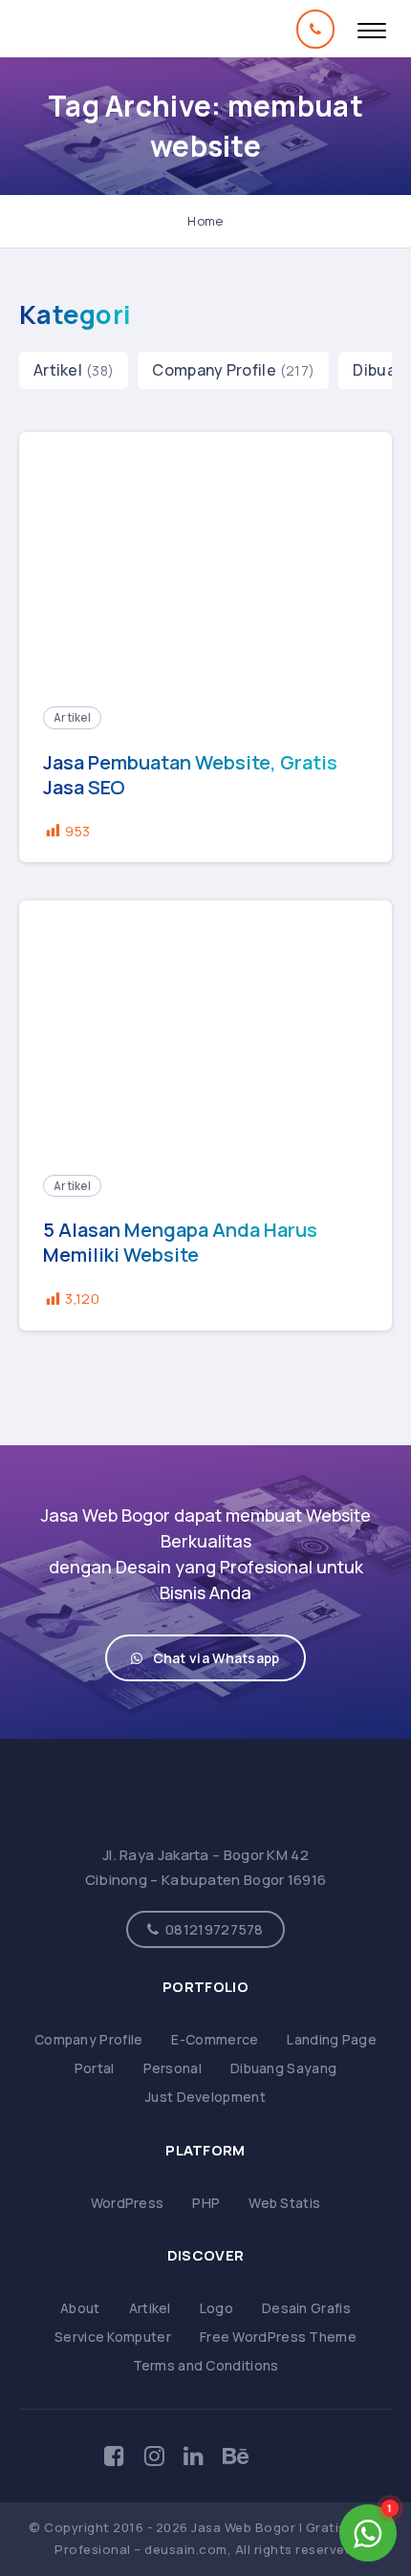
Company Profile (214, 370)
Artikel (58, 370)
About (80, 2308)
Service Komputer (113, 2337)
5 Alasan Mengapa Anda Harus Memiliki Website (180, 1243)
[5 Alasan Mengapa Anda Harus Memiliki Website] (205, 1026)
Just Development (205, 2097)
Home (205, 221)
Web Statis (284, 2203)
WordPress (128, 2203)
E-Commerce (215, 2039)
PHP (206, 2203)
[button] (205, 1658)
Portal (95, 2068)
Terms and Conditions (206, 2365)
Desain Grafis (306, 2308)
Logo (216, 2308)
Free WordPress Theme (278, 2337)
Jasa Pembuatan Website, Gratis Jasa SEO (190, 775)
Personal (173, 2068)
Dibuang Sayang (283, 2068)
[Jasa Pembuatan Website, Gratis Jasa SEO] (205, 557)
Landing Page (332, 2039)
